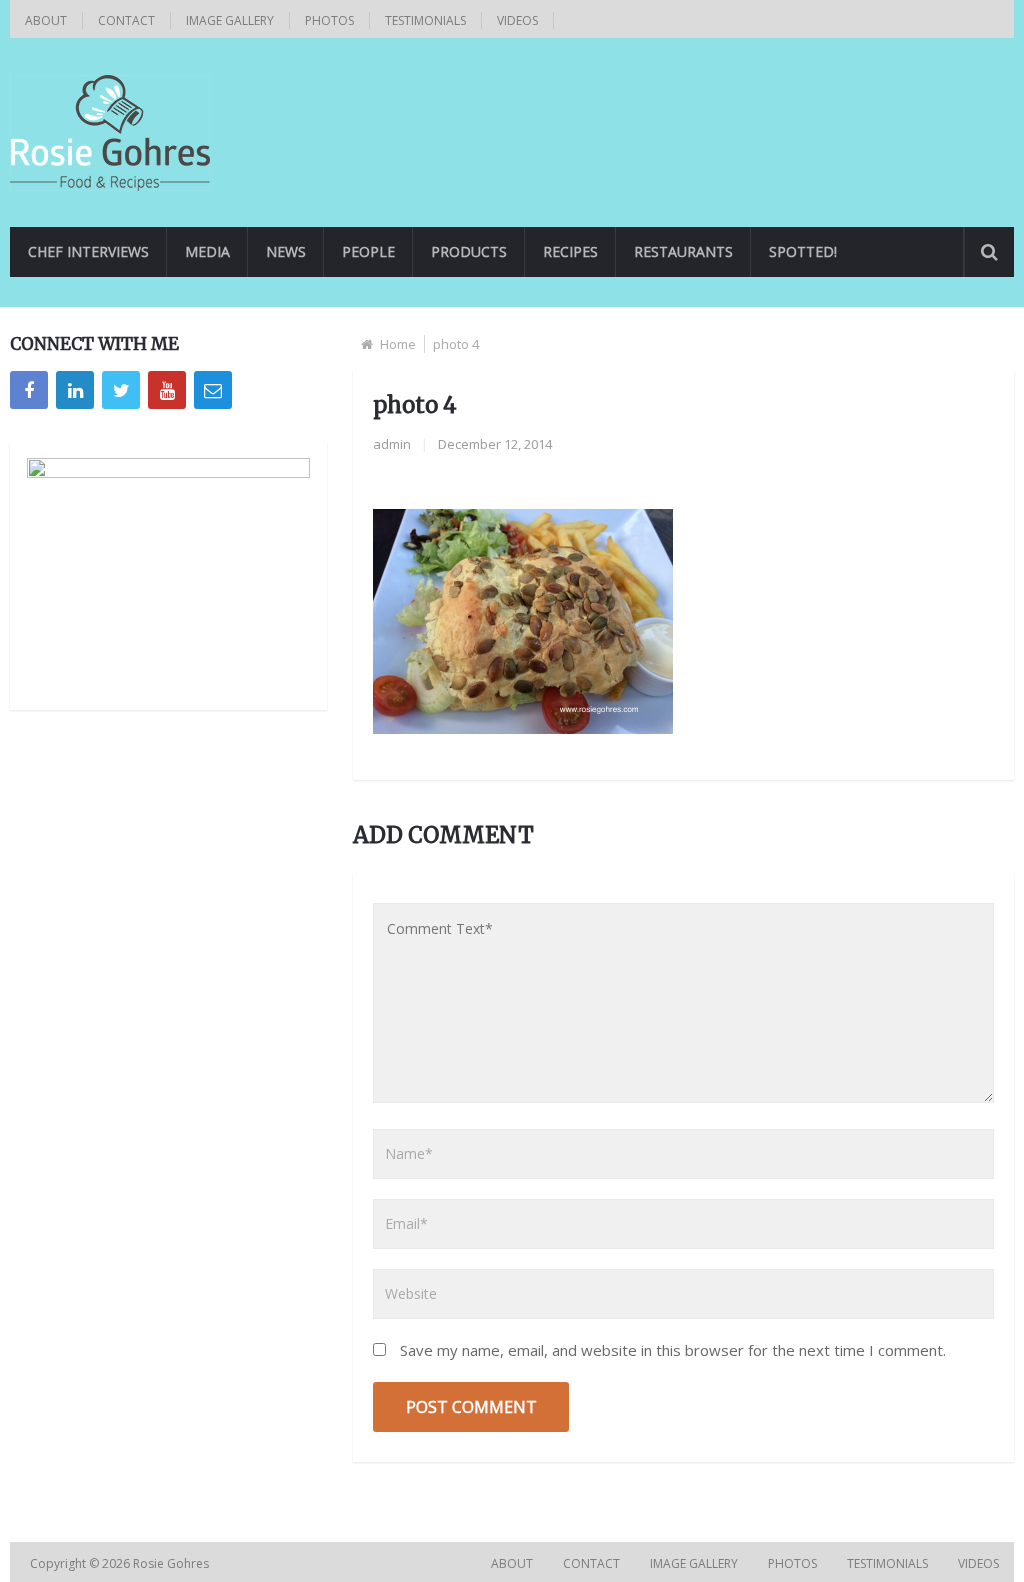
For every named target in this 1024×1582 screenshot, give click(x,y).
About (46, 20)
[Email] (213, 390)
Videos (517, 20)
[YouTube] (167, 390)
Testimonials (425, 20)
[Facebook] (29, 390)
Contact (126, 20)
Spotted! (803, 251)
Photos (329, 20)
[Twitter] (121, 390)
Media (207, 251)
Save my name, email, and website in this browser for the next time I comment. (673, 1350)
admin (392, 444)
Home (398, 344)
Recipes (570, 251)
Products (469, 251)
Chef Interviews (88, 251)
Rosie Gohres (172, 1563)
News (286, 251)
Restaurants (683, 251)
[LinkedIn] (75, 390)
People (368, 251)
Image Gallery (230, 20)
